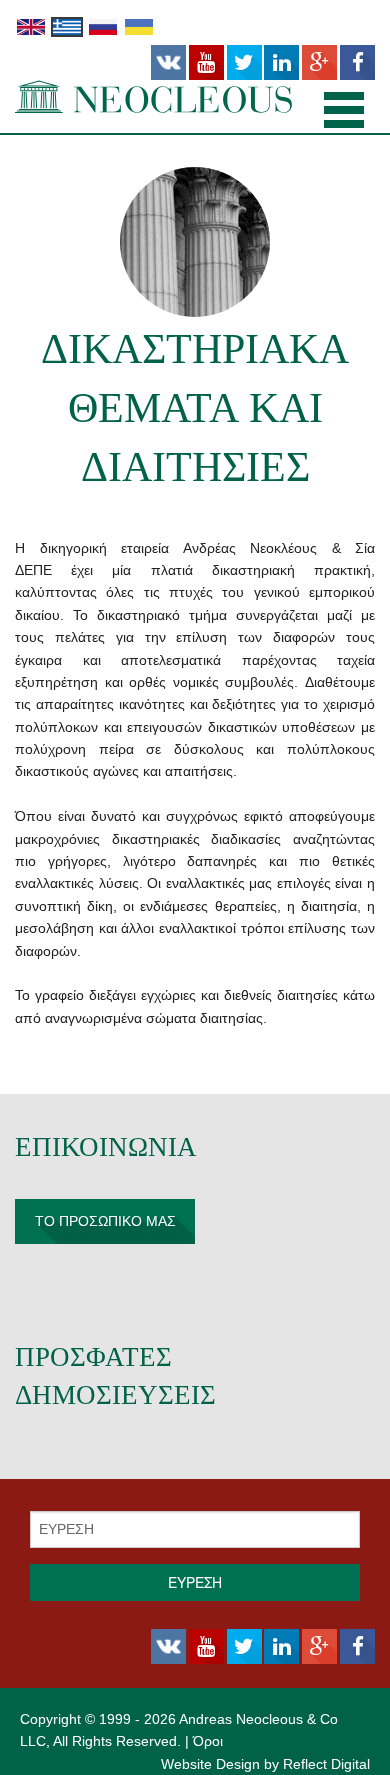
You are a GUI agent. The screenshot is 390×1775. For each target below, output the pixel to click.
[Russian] (103, 26)
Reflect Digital (326, 1764)
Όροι (208, 1741)
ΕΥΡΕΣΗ (195, 1582)
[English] (31, 26)
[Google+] (319, 63)
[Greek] (67, 26)
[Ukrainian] (139, 26)
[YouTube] (206, 63)
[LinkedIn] (281, 63)
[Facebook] (357, 63)
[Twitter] (244, 63)
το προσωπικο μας (105, 1221)
